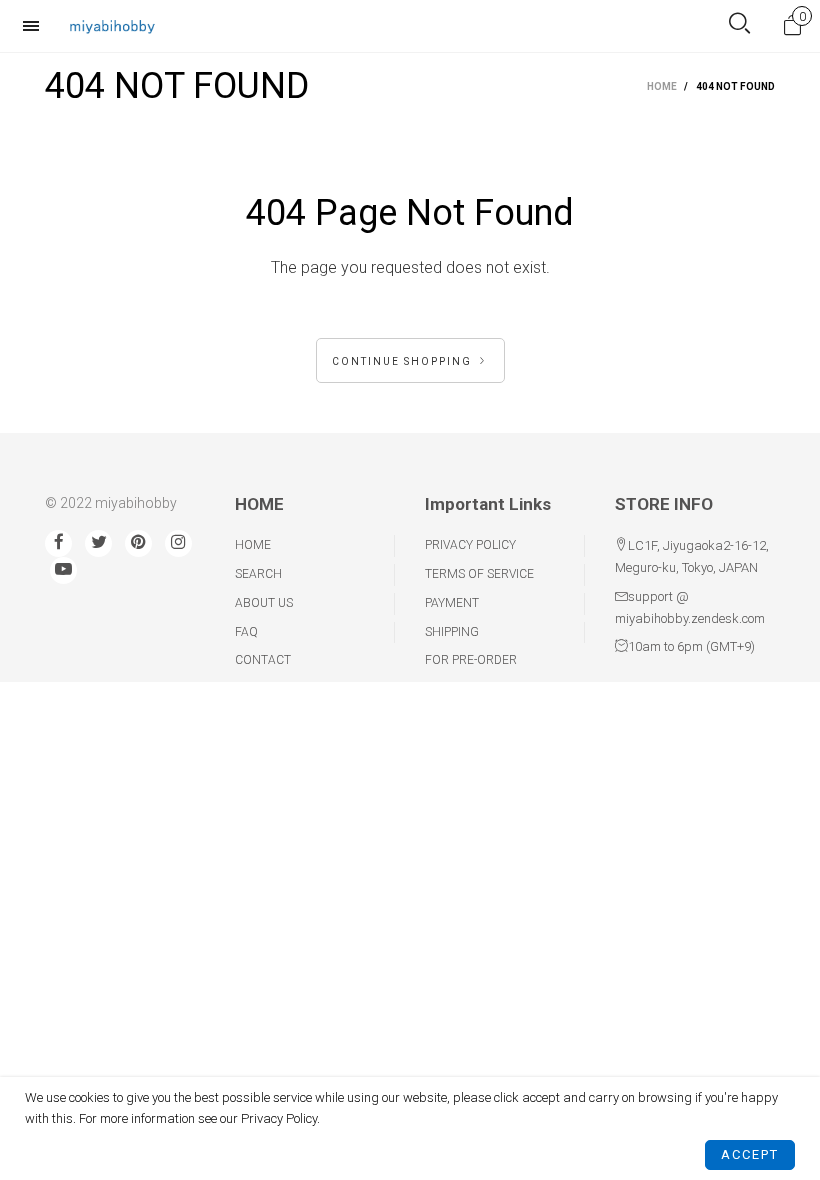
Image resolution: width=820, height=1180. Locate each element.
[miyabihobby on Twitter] (98, 543)
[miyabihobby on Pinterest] (138, 543)
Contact (263, 660)
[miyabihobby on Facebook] (58, 543)
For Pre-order (471, 660)
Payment (452, 603)
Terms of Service (479, 574)
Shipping (452, 632)
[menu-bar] (36, 26)
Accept (750, 1154)
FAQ (246, 632)
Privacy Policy (470, 545)
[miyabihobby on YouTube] (63, 570)
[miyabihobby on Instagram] (178, 543)
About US (264, 603)
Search (258, 574)
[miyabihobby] (112, 25)
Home (253, 545)
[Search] (739, 25)
